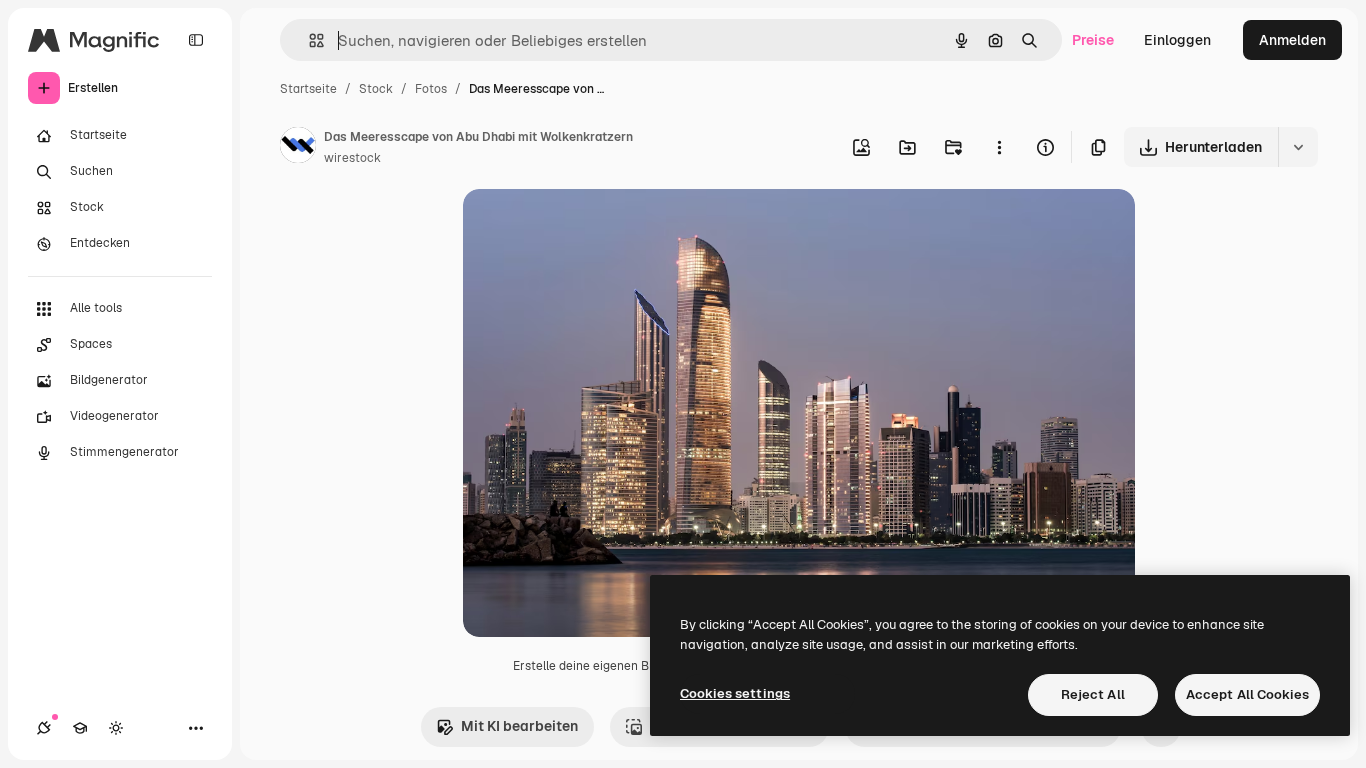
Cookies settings (735, 693)
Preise (1093, 40)
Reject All (1093, 694)
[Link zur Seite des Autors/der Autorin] (298, 148)
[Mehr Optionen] (999, 147)
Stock (376, 89)
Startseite (308, 89)
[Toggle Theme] (116, 728)
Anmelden (1292, 40)
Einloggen (1177, 40)
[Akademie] (80, 728)
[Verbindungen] (44, 728)
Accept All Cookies (1247, 694)
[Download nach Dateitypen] (1298, 147)
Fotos (431, 89)
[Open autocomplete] (308, 40)
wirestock (352, 158)
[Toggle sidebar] (196, 40)
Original (591, 227)
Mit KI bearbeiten (519, 726)
